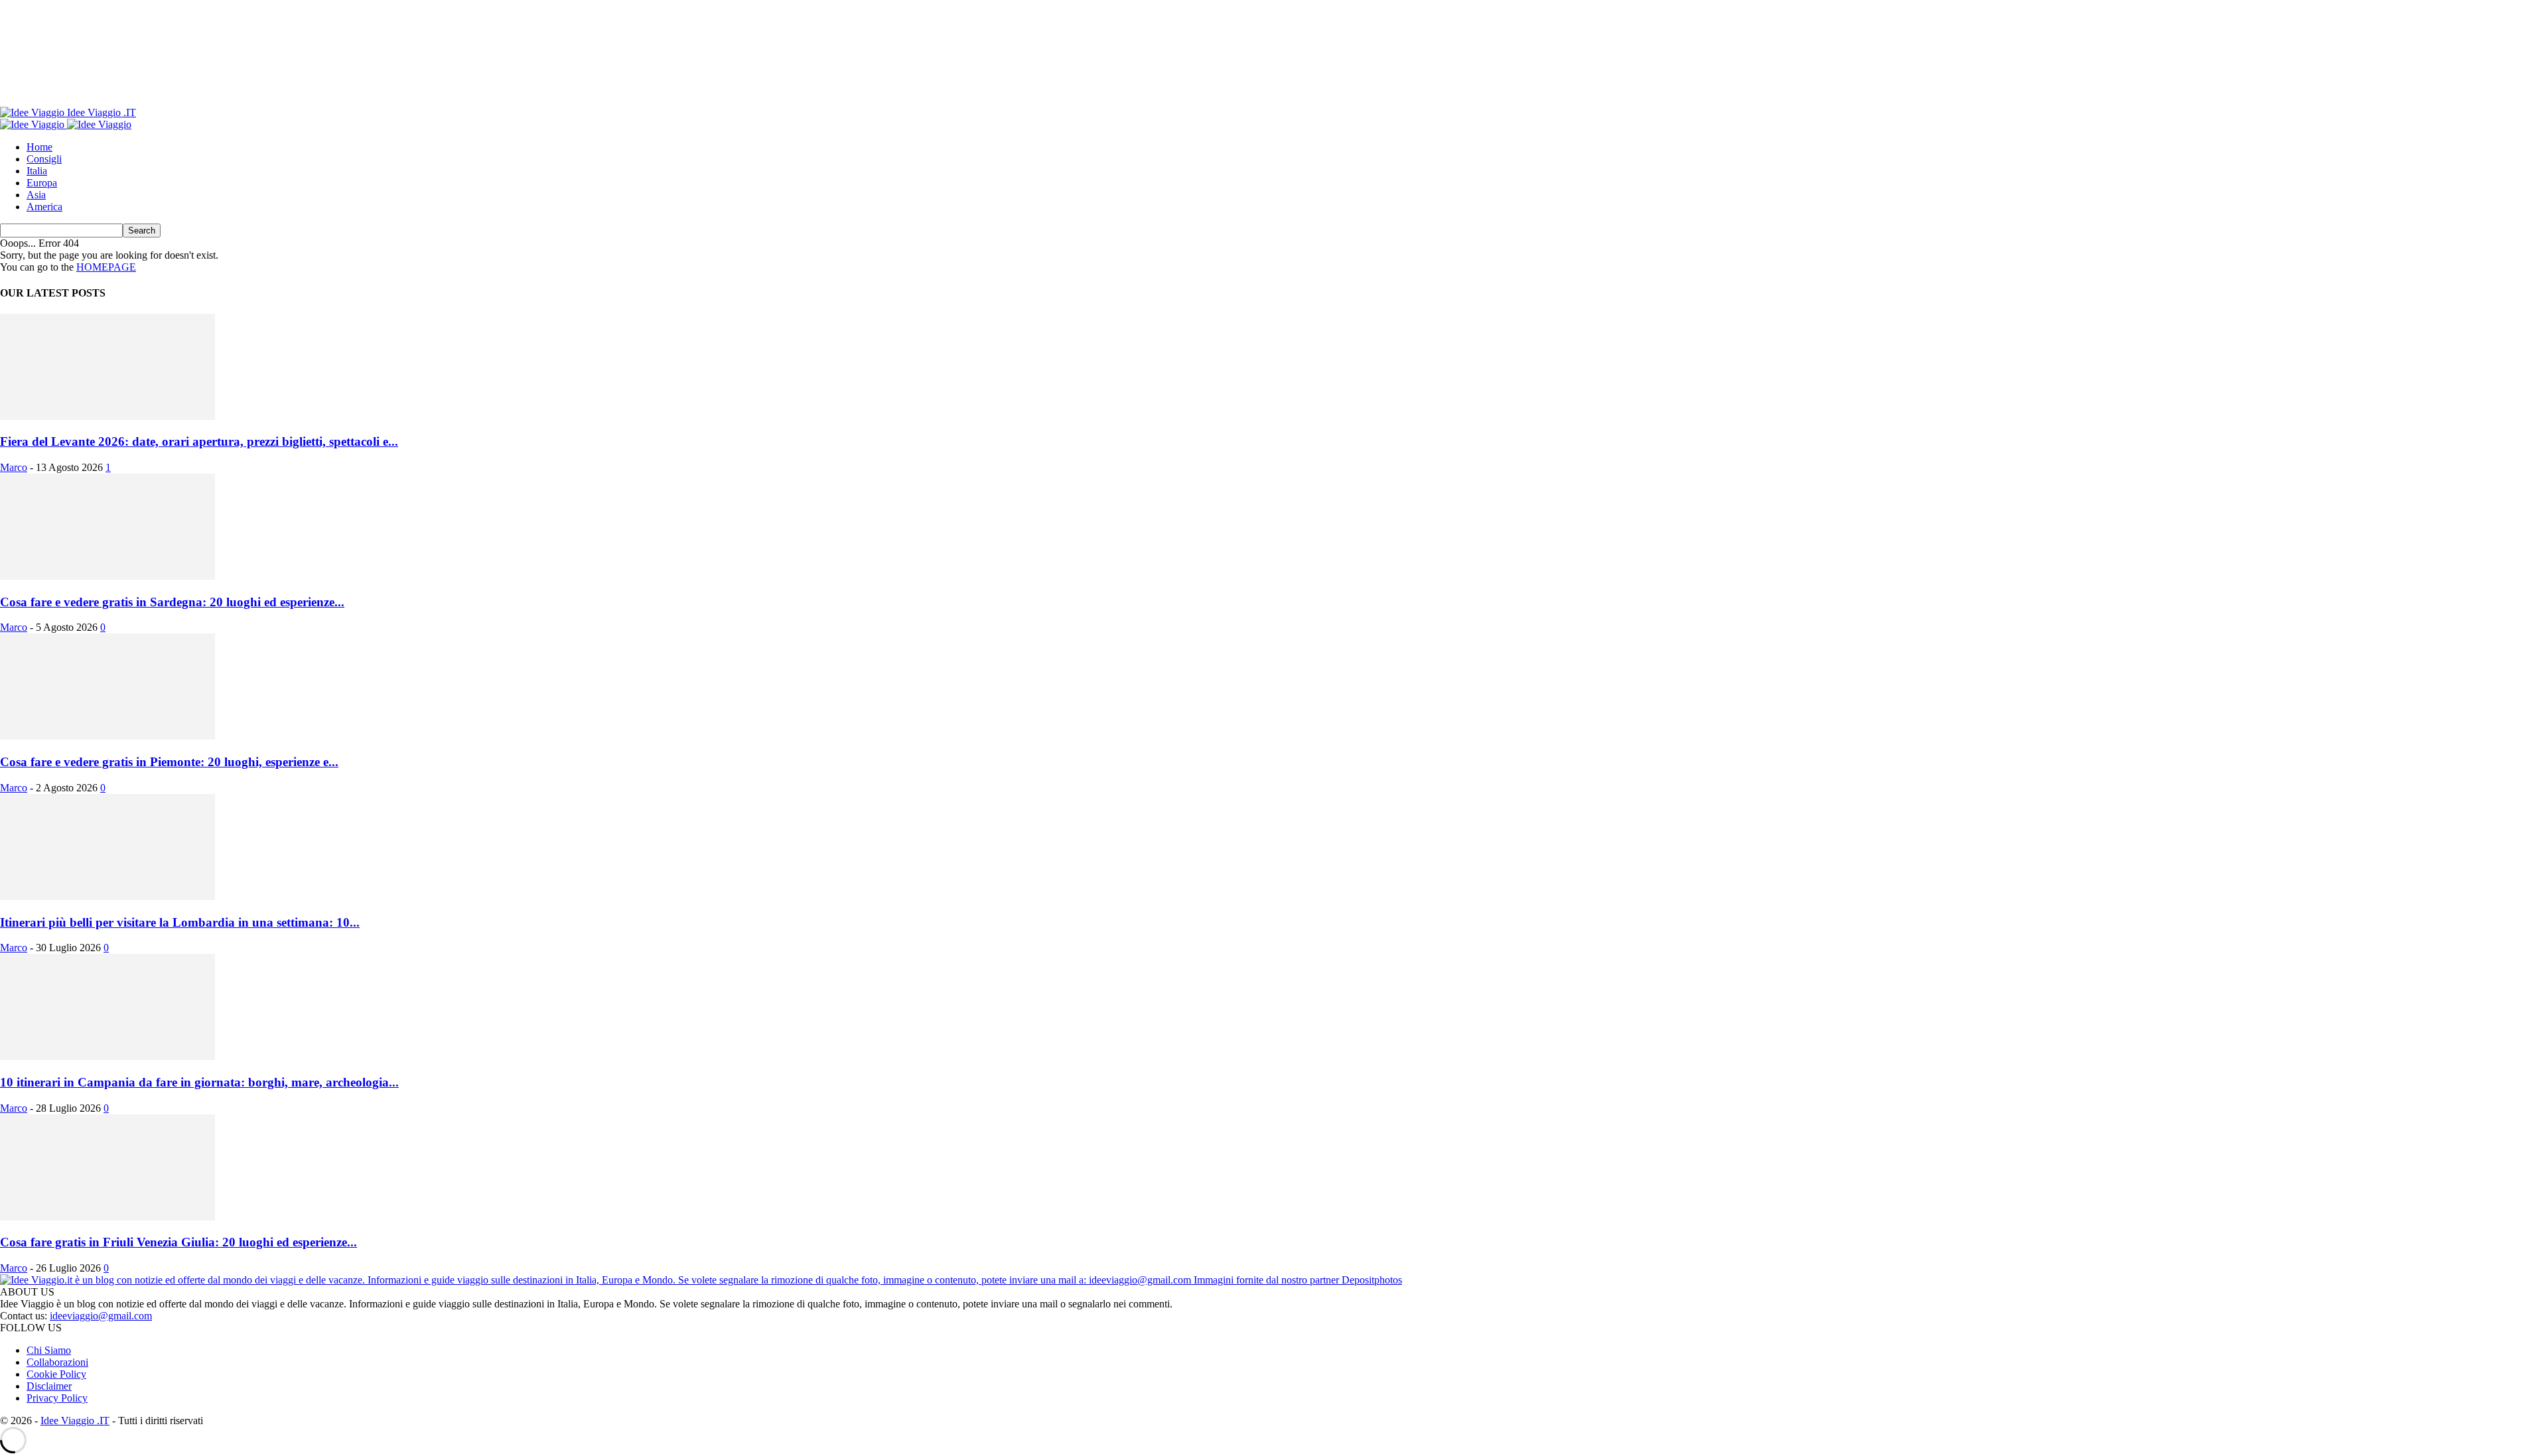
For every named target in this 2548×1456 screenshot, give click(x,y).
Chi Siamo (49, 1350)
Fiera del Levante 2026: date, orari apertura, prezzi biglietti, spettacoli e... (199, 441)
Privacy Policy (57, 1398)
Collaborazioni (57, 1362)
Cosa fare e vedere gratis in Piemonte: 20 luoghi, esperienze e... (169, 762)
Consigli (44, 159)
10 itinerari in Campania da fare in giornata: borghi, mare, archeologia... (199, 1082)
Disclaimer (49, 1386)
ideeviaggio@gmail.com (101, 1316)
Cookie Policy (56, 1374)
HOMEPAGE (106, 267)
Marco (14, 467)
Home (39, 147)
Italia (37, 171)
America (44, 207)
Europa (42, 183)
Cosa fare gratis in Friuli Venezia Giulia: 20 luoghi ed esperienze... (178, 1242)
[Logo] (34, 124)
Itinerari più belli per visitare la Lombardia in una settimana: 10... (180, 922)
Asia (36, 195)
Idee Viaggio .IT (75, 1421)
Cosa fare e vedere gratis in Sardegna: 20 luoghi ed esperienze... (172, 602)
